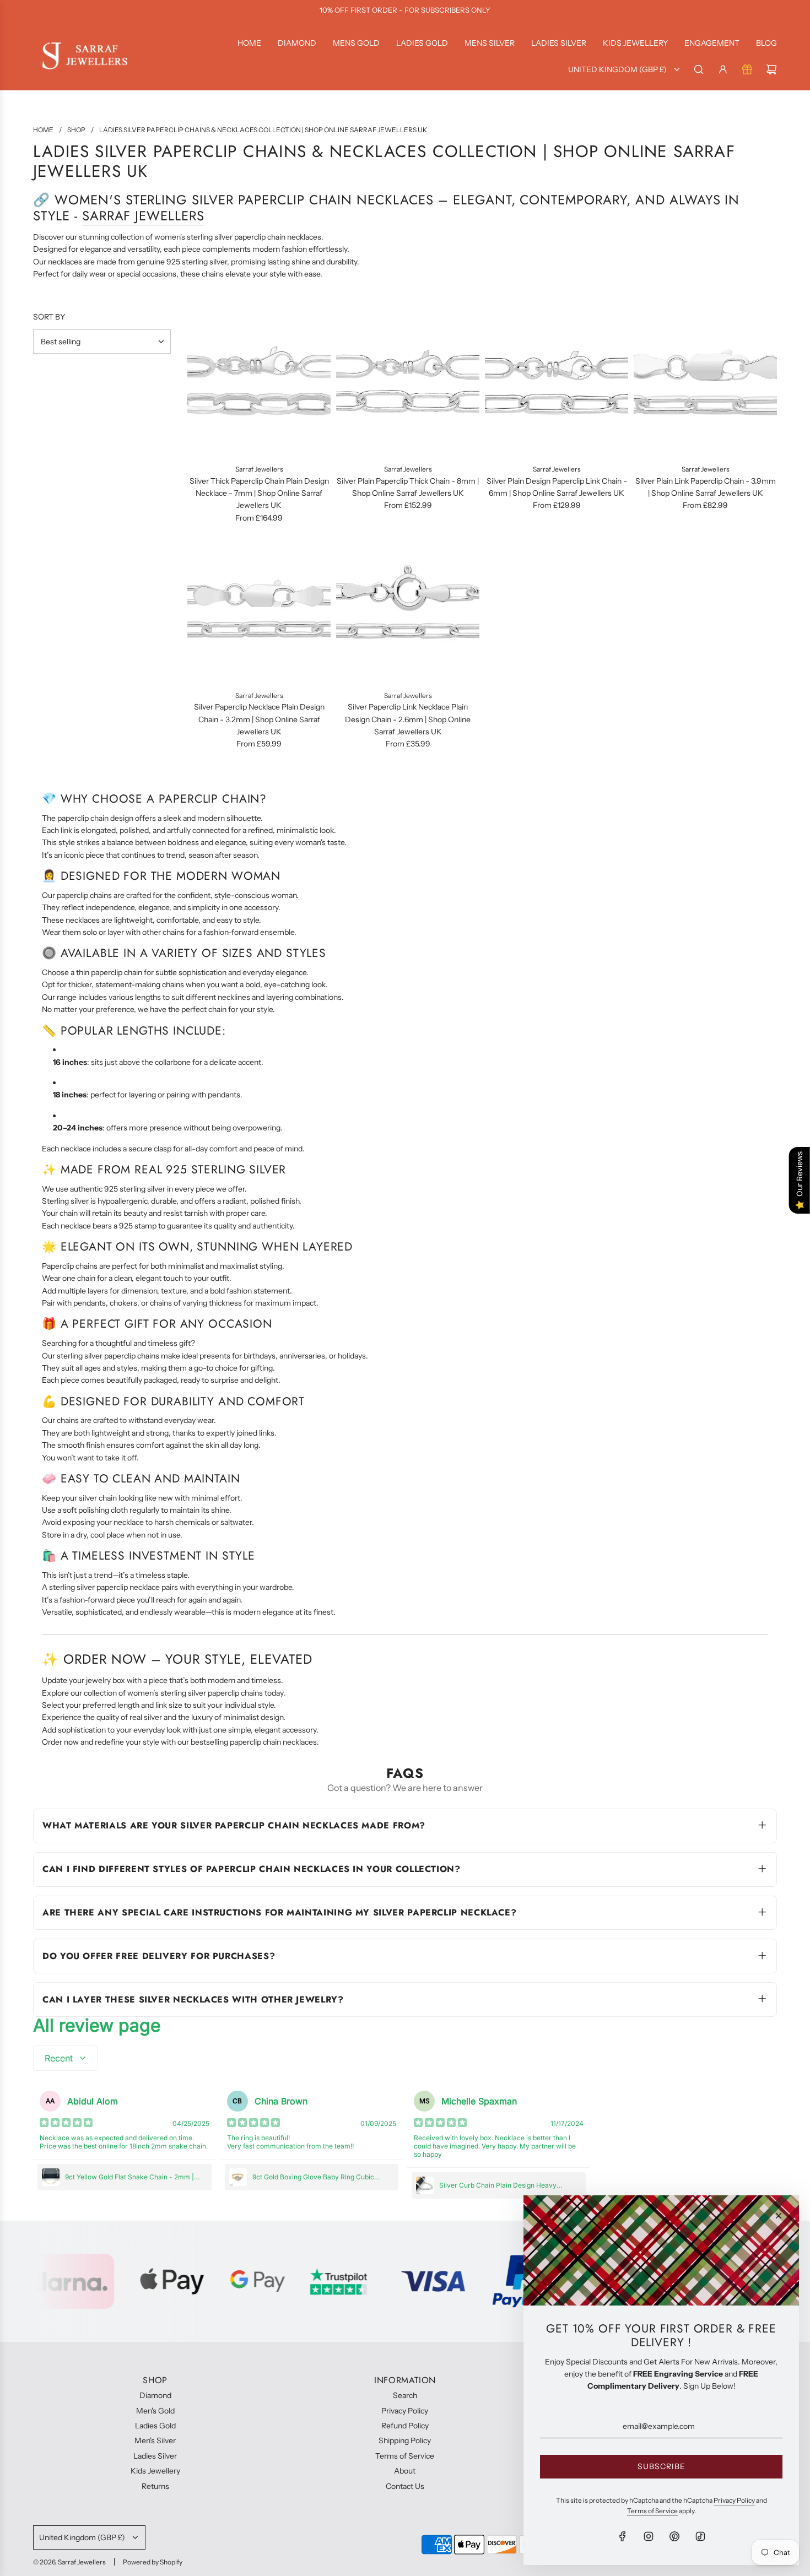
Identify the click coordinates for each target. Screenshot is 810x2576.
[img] (66, 2124)
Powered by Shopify (153, 2562)
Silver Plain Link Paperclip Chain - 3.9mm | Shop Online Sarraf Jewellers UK (706, 487)
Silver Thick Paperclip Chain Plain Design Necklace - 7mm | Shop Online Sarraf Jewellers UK (259, 493)
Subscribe (661, 2466)
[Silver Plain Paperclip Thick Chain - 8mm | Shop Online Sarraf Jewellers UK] (408, 385)
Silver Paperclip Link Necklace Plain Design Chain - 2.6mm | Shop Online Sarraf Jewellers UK (408, 719)
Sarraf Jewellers (143, 216)
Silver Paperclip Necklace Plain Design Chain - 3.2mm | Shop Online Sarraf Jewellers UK (259, 719)
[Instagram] (649, 2536)
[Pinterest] (674, 2536)
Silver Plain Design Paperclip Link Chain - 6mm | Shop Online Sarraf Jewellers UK (557, 487)
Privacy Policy (734, 2500)
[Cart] (771, 69)
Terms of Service (652, 2511)
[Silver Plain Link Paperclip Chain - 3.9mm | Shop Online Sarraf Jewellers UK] (705, 385)
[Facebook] (623, 2536)
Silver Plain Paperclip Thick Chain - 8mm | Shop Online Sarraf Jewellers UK (408, 487)
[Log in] (723, 69)
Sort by (49, 317)
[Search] (699, 69)
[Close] (779, 2216)
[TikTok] (700, 2536)
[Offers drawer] (747, 69)
